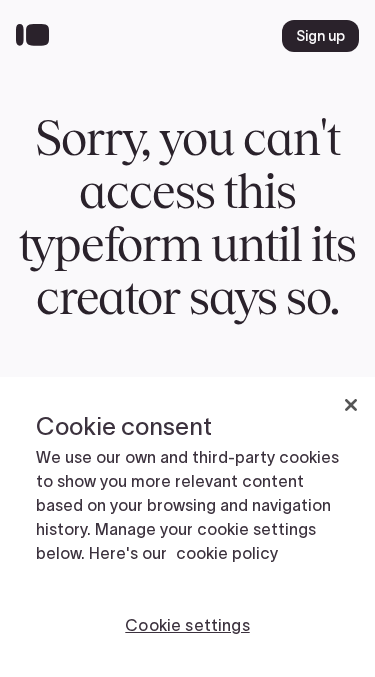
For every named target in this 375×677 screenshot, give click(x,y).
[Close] (351, 405)
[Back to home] (37, 36)
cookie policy (227, 553)
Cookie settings (187, 625)
